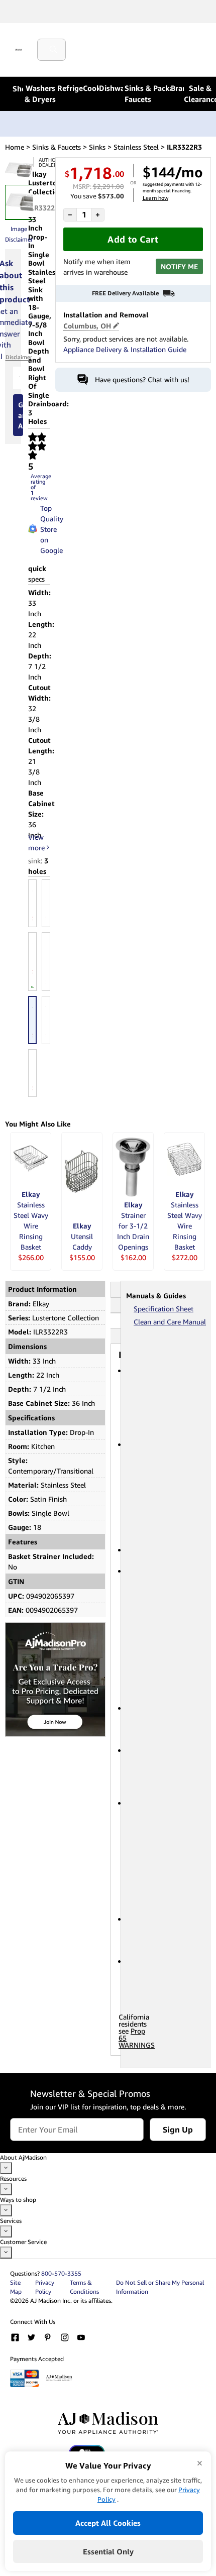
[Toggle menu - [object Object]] (6, 2168)
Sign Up (178, 2130)
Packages (162, 88)
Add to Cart (133, 239)
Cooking (91, 88)
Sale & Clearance (200, 93)
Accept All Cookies (108, 2523)
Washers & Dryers (40, 93)
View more (37, 842)
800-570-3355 (61, 2273)
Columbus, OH (87, 326)
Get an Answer (21, 415)
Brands (177, 88)
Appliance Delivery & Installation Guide (125, 349)
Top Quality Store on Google (47, 529)
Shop (18, 88)
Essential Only (108, 2551)
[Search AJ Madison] (55, 50)
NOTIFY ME (179, 266)
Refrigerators (70, 88)
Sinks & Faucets (138, 93)
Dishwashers (111, 88)
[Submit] (55, 50)
